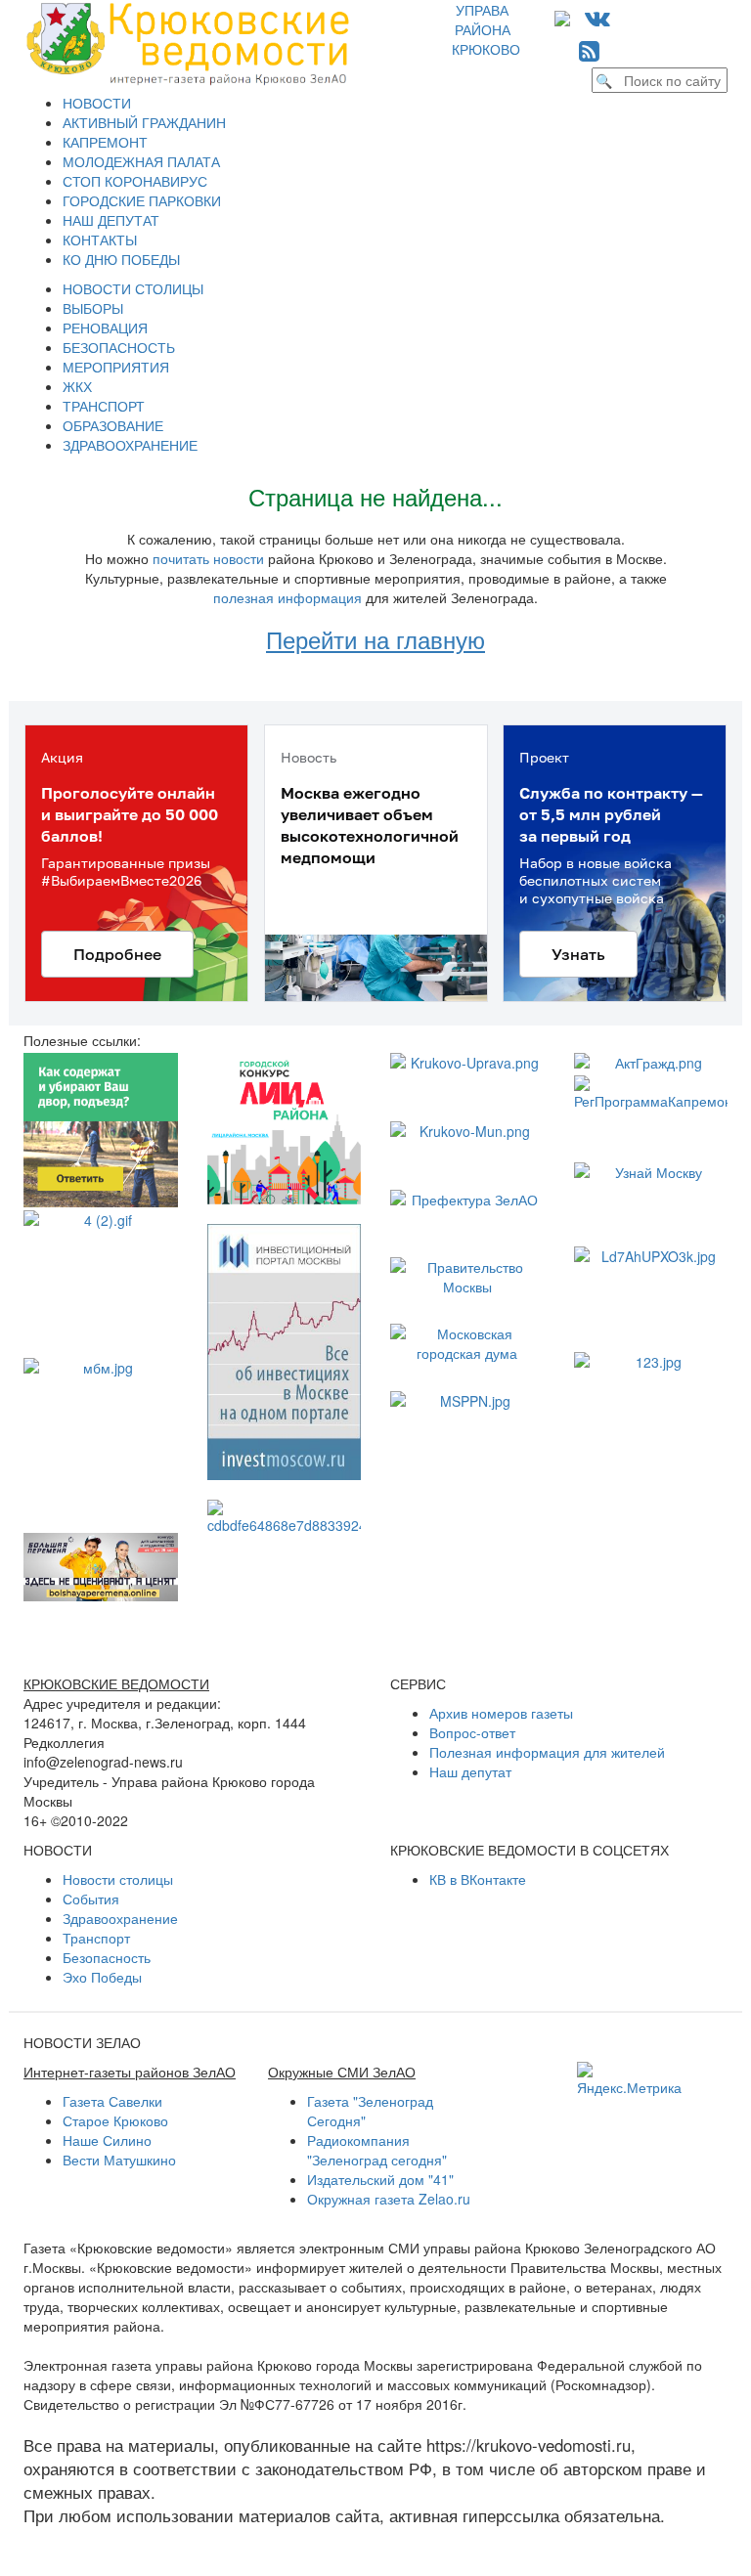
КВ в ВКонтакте (478, 1879)
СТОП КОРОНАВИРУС (135, 181)
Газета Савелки (112, 2101)
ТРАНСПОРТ (104, 406)
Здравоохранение (120, 1918)
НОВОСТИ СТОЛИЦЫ (133, 288)
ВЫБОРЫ (93, 308)
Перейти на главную (375, 639)
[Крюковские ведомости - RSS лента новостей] (589, 49)
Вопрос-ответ (472, 1732)
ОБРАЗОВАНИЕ (113, 425)
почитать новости (208, 558)
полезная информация (287, 597)
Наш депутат (470, 1771)
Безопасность (107, 1957)
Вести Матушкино (119, 2160)
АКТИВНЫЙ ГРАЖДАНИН (144, 122)
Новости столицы (118, 1879)
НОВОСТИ (97, 103)
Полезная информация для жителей (547, 1752)
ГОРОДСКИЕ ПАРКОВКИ (142, 200)
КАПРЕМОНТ (105, 142)
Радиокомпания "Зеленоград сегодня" (377, 2150)
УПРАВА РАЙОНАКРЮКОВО (486, 29)
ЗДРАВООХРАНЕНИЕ (130, 445)
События (91, 1899)
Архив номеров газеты (501, 1713)
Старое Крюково (115, 2120)
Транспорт (96, 1938)
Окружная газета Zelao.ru (389, 2199)
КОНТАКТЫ (100, 240)
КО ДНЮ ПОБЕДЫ (121, 259)
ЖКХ (77, 386)
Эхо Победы (102, 1977)
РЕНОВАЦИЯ (105, 327)
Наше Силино (107, 2140)
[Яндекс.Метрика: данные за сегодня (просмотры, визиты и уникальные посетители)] (629, 2079)
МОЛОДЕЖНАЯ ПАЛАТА (141, 161)
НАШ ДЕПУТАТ (111, 220)
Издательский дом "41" (380, 2179)
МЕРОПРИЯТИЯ (116, 367)
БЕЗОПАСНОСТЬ (119, 347)
